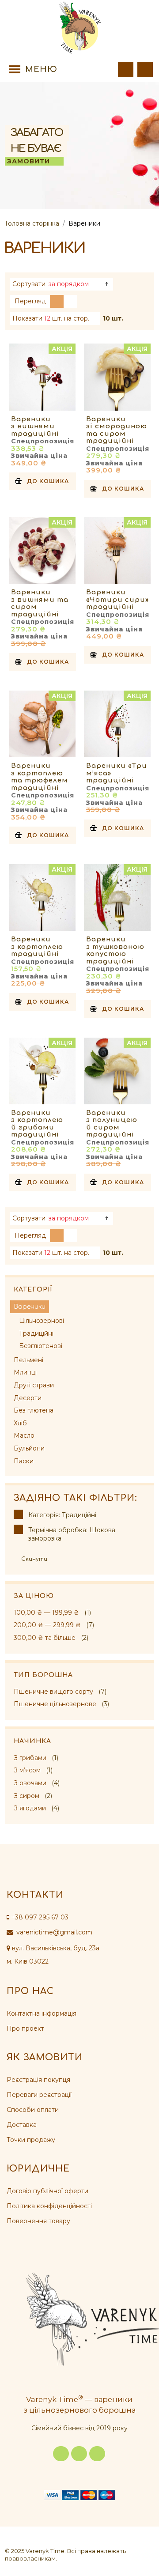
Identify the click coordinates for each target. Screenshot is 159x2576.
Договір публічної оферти (47, 2191)
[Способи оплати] (79, 2494)
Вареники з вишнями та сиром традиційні (40, 603)
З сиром (26, 1796)
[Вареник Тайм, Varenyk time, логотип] (79, 28)
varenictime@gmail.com (53, 1932)
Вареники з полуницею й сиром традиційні (112, 1124)
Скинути (34, 1559)
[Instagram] (79, 2454)
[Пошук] (126, 70)
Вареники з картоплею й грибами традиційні (37, 1124)
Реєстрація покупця (38, 2080)
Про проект (25, 2028)
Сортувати (29, 284)
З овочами (30, 1783)
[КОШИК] (145, 70)
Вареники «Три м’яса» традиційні (117, 773)
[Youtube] (97, 2454)
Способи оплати (33, 2110)
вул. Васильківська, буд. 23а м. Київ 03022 (53, 1955)
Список (70, 301)
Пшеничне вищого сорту (53, 1692)
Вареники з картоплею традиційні (37, 947)
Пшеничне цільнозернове (55, 1704)
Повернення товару (38, 2221)
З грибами (30, 1758)
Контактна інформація (42, 2013)
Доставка (22, 2125)
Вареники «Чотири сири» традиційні (117, 600)
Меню (41, 69)
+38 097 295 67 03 (40, 1917)
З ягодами (30, 1808)
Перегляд (30, 301)
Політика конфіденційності (49, 2206)
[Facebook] (61, 2454)
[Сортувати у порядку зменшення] (107, 284)
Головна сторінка (32, 223)
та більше (45, 1638)
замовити (28, 161)
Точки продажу (31, 2140)
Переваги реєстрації (39, 2095)
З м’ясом (27, 1770)
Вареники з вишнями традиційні (35, 427)
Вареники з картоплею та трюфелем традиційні (40, 777)
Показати (27, 318)
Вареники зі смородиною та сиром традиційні (117, 430)
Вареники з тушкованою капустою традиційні (115, 950)
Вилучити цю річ (18, 1514)
